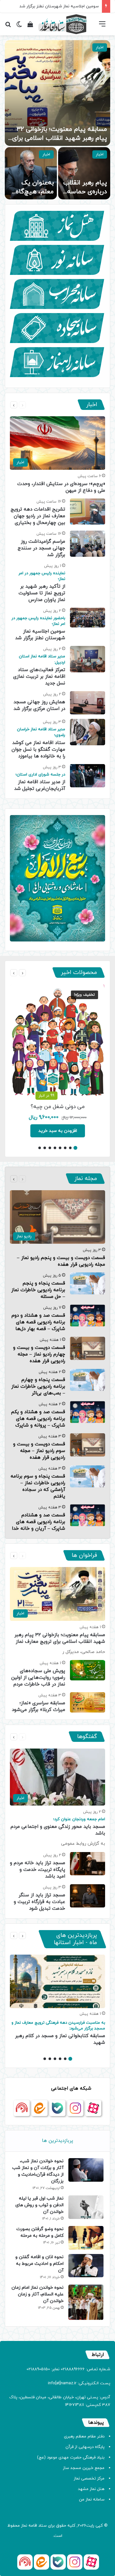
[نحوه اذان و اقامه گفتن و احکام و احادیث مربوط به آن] (86, 2266)
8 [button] (40, 1148)
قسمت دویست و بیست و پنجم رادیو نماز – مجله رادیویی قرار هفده (61, 1261)
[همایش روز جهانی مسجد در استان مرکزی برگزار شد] (88, 703)
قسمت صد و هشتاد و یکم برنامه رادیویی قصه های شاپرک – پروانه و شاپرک (38, 1419)
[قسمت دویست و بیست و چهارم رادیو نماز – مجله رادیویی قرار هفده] (88, 1348)
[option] (57, 120)
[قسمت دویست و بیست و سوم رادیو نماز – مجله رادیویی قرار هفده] (88, 1445)
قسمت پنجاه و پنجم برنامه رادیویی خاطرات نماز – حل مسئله (38, 1290)
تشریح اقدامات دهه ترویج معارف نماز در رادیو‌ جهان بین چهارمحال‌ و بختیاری (38, 516)
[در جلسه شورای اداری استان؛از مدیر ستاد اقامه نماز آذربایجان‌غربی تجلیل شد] (88, 776)
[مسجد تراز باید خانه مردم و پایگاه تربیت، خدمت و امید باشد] (88, 1864)
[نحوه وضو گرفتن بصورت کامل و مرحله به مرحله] (86, 2238)
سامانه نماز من (92, 2500)
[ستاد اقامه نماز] (62, 24)
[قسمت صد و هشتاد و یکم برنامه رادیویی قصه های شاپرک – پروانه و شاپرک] (88, 1412)
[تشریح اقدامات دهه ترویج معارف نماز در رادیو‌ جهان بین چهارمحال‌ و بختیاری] (88, 512)
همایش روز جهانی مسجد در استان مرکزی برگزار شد (39, 705)
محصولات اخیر (79, 973)
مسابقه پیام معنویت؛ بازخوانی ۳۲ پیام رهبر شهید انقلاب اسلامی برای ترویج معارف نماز (60, 138)
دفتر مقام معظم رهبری (84, 2436)
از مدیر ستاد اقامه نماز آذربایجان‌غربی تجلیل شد (40, 782)
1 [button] (75, 1148)
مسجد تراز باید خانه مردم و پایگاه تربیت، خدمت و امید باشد (38, 1870)
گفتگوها (87, 1737)
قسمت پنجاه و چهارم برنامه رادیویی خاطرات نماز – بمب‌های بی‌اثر (38, 1387)
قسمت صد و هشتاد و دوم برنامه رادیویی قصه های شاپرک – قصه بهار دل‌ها (38, 1322)
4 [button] (60, 1148)
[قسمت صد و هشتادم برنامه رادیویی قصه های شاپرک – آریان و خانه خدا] (88, 1515)
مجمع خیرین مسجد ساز (84, 2468)
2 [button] (70, 1148)
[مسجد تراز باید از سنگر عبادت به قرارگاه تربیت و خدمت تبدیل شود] (88, 1896)
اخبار (100, 47)
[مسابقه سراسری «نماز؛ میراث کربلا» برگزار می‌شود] (88, 1702)
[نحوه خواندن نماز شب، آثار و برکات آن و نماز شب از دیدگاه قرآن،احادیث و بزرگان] (86, 2170)
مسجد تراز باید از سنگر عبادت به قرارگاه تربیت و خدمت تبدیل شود (39, 1902)
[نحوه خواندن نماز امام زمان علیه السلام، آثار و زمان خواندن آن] (86, 2302)
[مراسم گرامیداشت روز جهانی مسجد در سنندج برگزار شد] (88, 544)
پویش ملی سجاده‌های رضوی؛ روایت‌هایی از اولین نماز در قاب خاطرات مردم (38, 1678)
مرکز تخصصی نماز (89, 2479)
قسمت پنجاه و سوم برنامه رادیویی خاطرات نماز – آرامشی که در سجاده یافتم (38, 1486)
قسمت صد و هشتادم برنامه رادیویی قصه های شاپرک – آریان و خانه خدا (38, 1522)
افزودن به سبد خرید (58, 1131)
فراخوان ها (84, 1555)
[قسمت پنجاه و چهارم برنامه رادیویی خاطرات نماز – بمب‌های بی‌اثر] (88, 1380)
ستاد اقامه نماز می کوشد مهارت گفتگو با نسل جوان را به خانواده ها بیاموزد (38, 743)
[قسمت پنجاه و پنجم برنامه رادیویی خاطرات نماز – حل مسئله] (88, 1283)
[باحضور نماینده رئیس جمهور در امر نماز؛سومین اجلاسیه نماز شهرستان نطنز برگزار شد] (88, 618)
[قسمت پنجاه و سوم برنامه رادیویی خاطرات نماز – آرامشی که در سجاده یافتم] (88, 1476)
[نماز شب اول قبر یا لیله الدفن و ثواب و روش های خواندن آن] (86, 2207)
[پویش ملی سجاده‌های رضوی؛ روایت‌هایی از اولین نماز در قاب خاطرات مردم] (88, 1670)
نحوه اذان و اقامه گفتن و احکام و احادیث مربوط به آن (39, 2264)
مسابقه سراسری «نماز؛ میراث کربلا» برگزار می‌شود (38, 1707)
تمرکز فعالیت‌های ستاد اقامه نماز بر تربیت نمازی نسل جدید (39, 670)
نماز (24, 2526)
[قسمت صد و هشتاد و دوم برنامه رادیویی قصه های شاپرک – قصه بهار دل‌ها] (88, 1316)
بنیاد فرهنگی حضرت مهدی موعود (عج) (71, 2458)
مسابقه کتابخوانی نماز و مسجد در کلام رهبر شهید (58, 2033)
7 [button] (45, 1148)
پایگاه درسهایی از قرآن (85, 2447)
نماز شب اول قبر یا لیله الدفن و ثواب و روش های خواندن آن (39, 2205)
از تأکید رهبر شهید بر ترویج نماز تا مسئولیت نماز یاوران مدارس (42, 587)
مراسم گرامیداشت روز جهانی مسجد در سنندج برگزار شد (41, 548)
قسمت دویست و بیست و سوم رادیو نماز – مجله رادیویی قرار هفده (39, 1451)
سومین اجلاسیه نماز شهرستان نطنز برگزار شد (38, 628)
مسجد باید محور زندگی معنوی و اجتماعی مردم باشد (58, 1827)
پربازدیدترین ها (57, 2141)
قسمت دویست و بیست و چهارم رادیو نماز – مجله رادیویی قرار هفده (39, 1354)
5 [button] (55, 1148)
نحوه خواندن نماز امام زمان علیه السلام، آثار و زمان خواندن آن (38, 2294)
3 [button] (65, 1148)
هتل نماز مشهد (91, 2489)
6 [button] (50, 1148)
